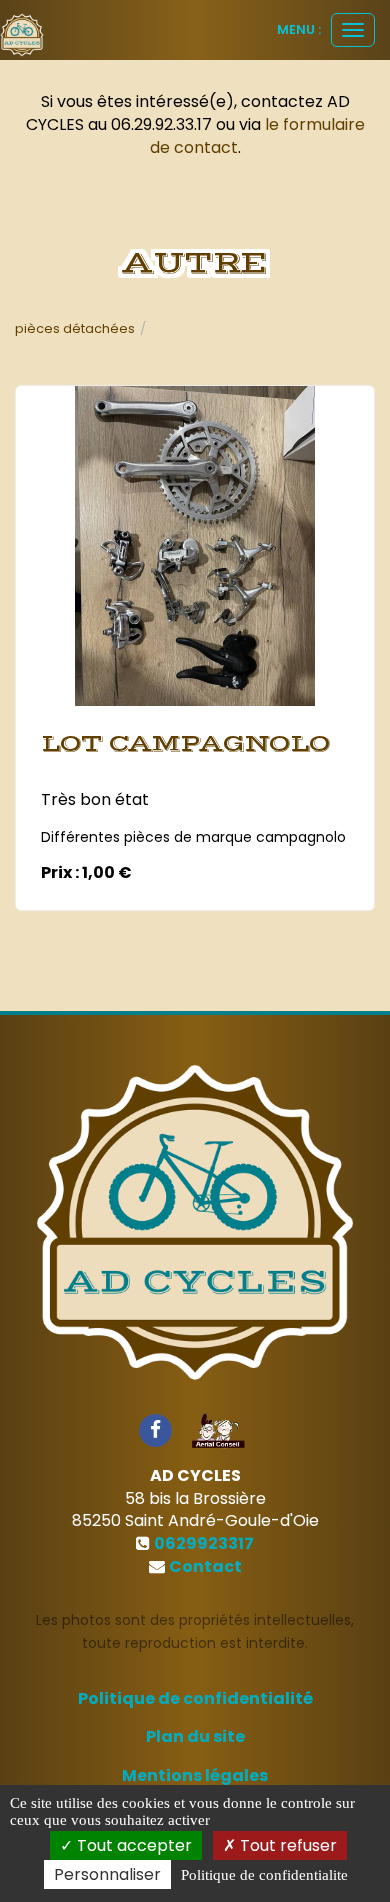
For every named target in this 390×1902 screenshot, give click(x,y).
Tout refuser (286, 1845)
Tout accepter (132, 1845)
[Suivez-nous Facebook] (155, 1429)
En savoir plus (198, 678)
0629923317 (204, 1543)
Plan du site (195, 1736)
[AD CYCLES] (22, 35)
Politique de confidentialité (195, 1698)
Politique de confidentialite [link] (264, 1875)
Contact (205, 1566)
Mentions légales (195, 1775)
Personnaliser (107, 1874)
